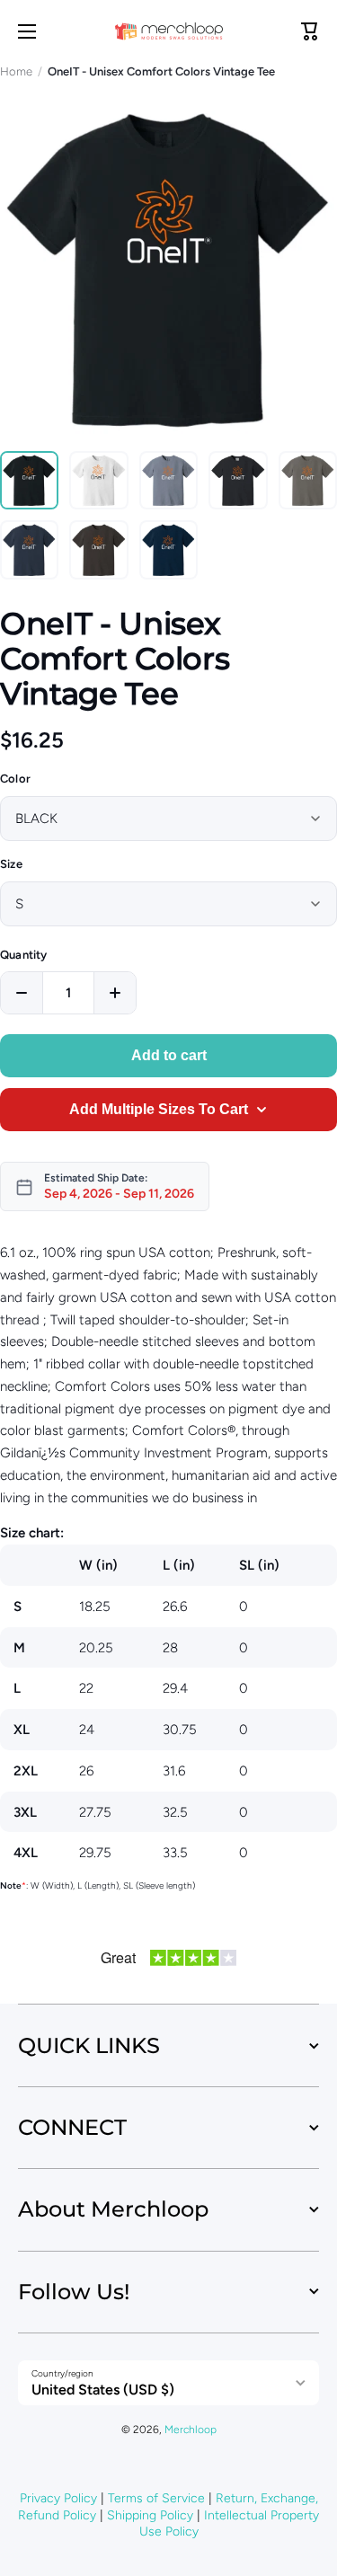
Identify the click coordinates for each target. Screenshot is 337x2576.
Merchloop (191, 2430)
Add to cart (169, 1055)
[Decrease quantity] (22, 993)
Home (16, 71)
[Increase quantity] (115, 993)
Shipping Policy (150, 2515)
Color (15, 779)
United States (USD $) (103, 2390)
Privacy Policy (58, 2498)
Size (11, 864)
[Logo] (169, 31)
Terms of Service (156, 2498)
